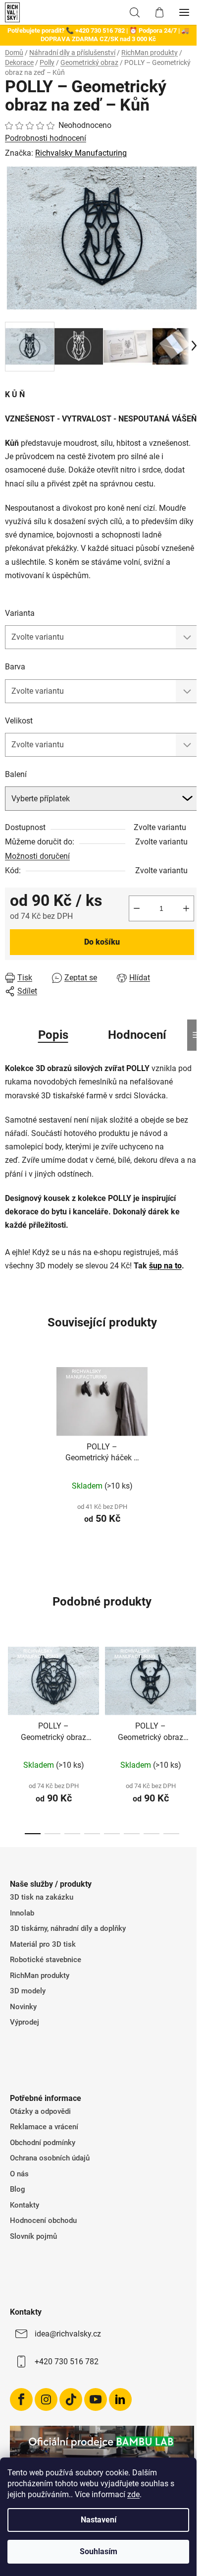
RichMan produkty (40, 1976)
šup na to (165, 1266)
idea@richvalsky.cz (68, 2334)
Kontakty (25, 2205)
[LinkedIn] (120, 2399)
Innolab (22, 1913)
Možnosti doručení (37, 856)
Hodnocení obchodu (43, 2220)
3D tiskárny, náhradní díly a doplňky (68, 1928)
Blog (18, 2189)
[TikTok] (71, 2399)
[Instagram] (46, 2399)
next (194, 1684)
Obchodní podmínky (43, 2143)
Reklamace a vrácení (44, 2127)
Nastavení (99, 2520)
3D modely (28, 1991)
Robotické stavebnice (46, 1960)
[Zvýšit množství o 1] (186, 908)
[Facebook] (21, 2399)
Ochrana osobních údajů (50, 2158)
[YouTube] (96, 2399)
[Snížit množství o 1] (137, 908)
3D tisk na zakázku (42, 1897)
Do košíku (102, 942)
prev (10, 1684)
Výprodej (25, 2022)
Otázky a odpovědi (40, 2111)
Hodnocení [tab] (137, 1035)
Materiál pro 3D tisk (43, 1944)
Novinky (23, 2007)
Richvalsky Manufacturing (81, 153)
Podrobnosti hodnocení (46, 138)
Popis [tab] (53, 1035)
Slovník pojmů (33, 2236)
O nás (19, 2174)
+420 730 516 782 (67, 2362)
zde (133, 2494)
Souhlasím (99, 2551)
